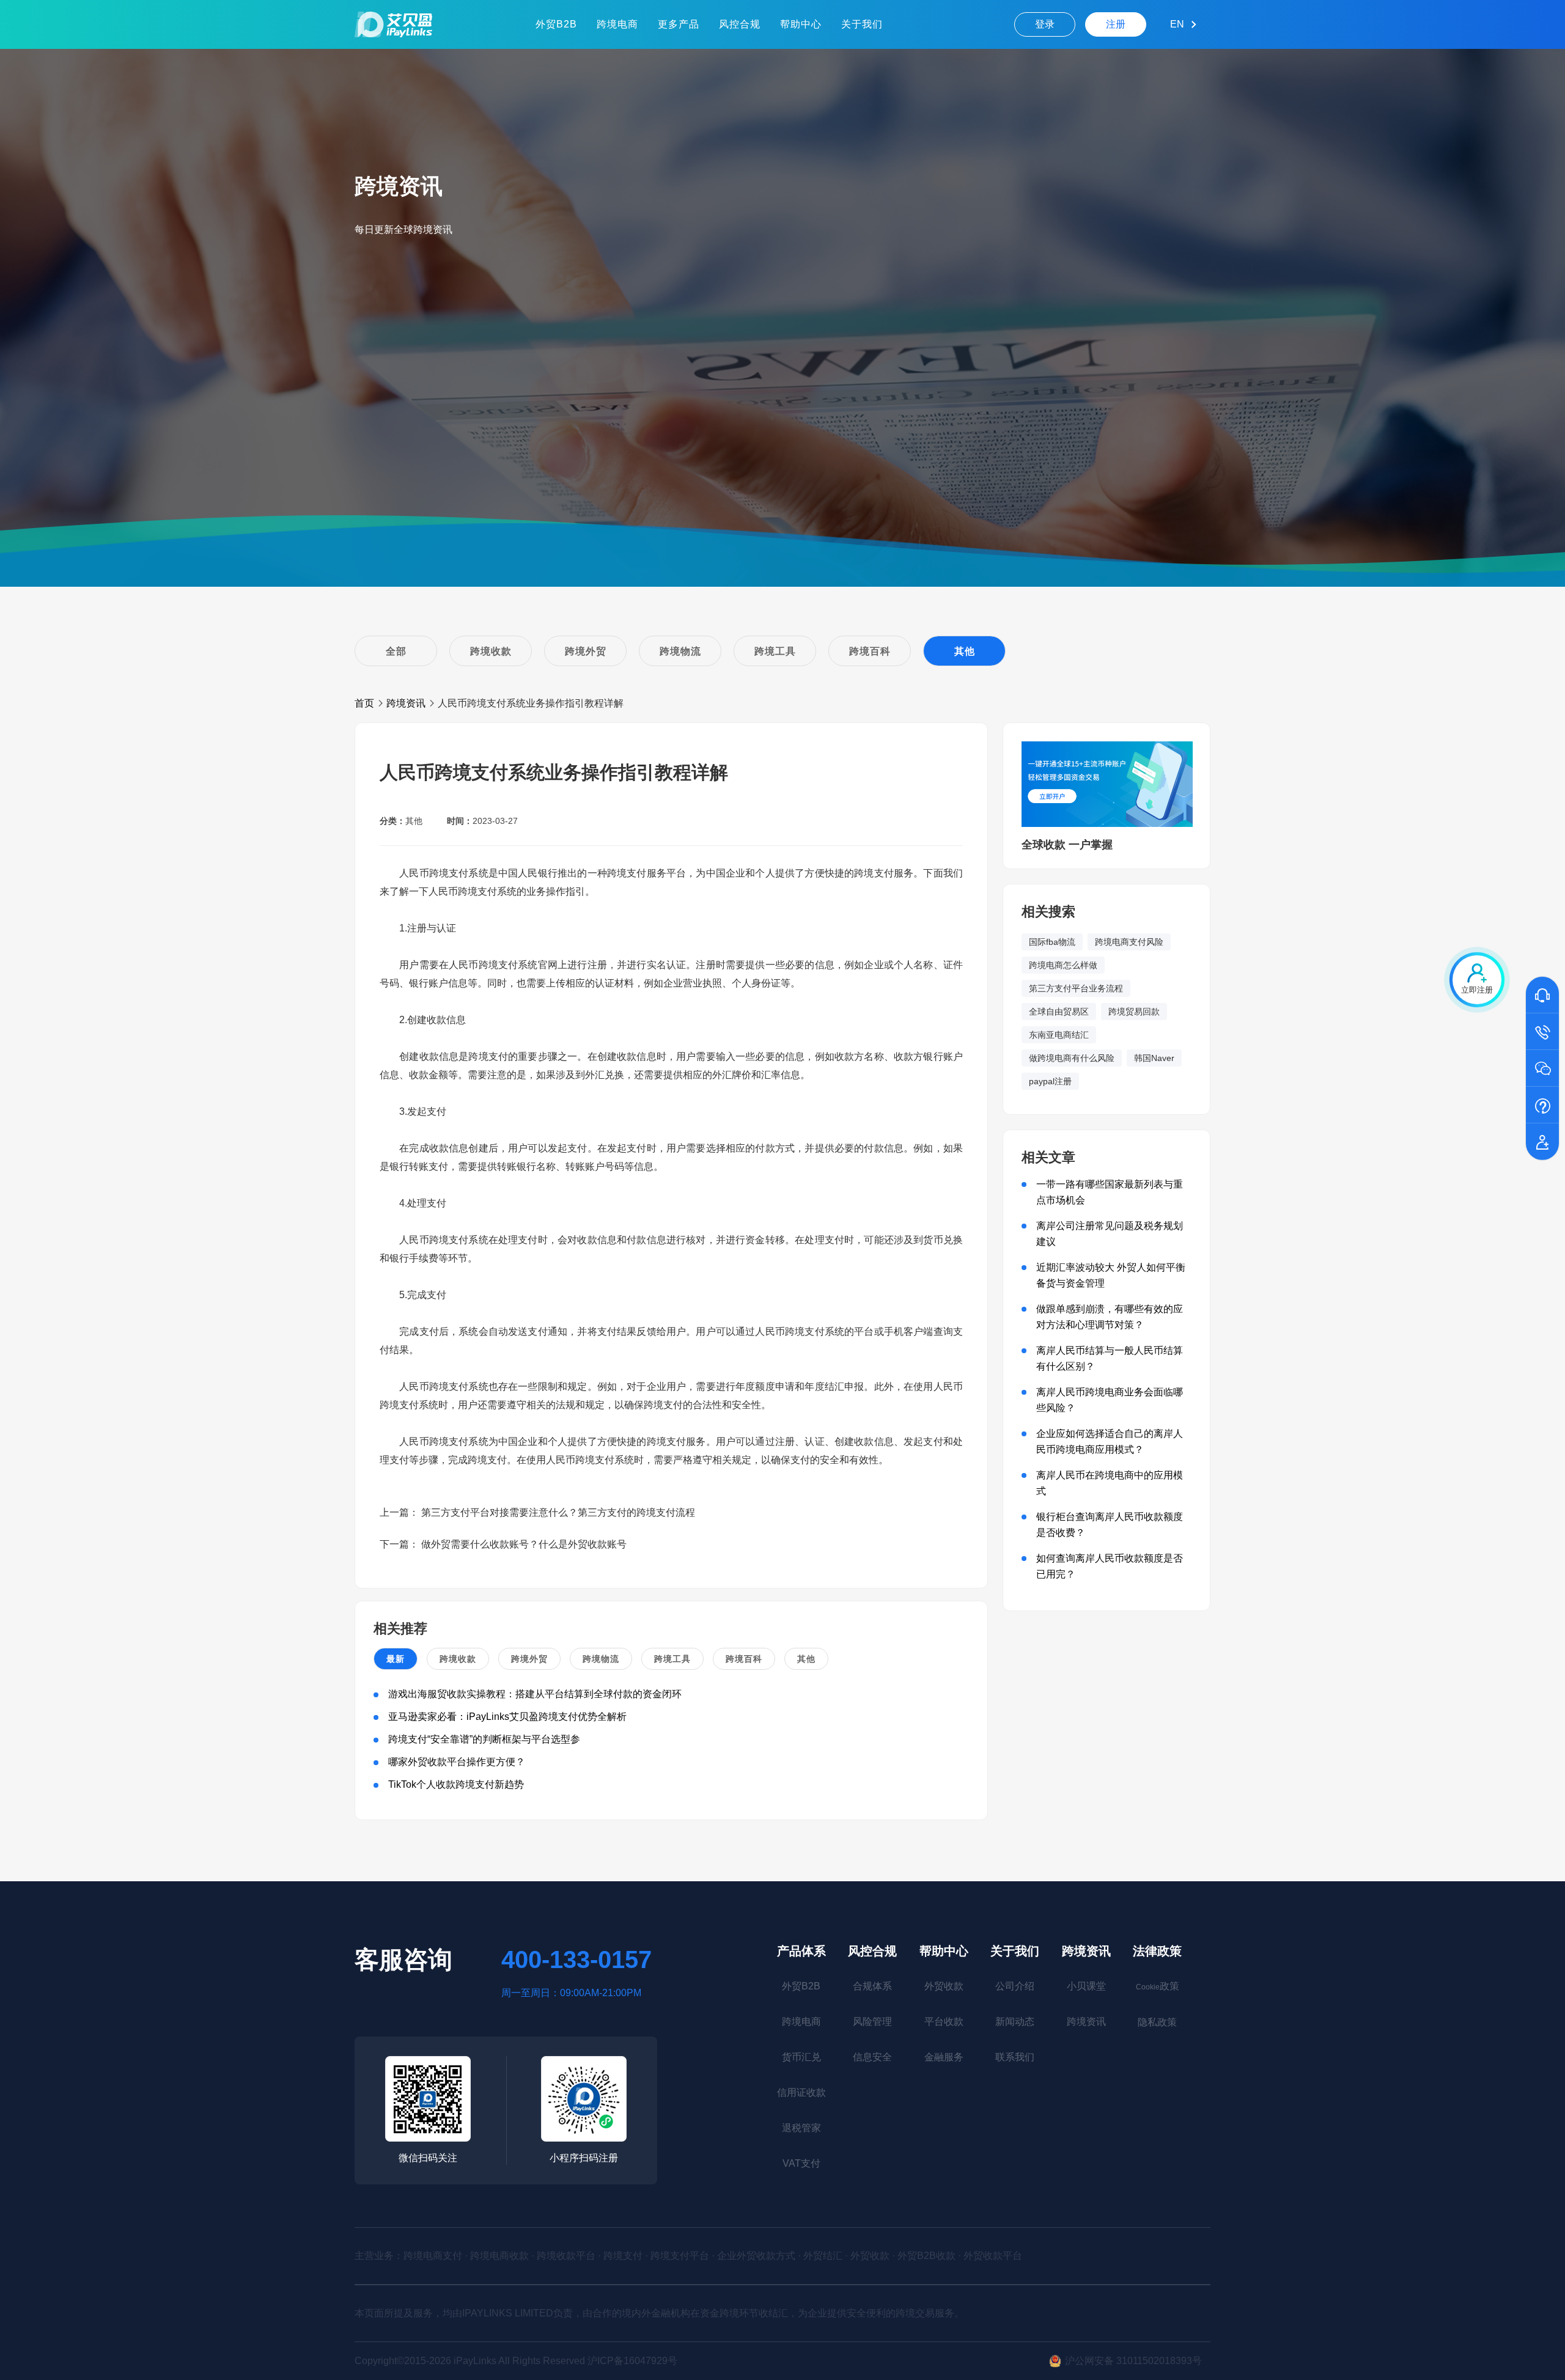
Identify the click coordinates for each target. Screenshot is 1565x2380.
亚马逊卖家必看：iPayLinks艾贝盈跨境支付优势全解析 (507, 1717)
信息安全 (872, 2057)
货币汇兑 (801, 2057)
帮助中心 (801, 24)
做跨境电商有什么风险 (1072, 1058)
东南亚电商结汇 (1059, 1035)
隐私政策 (1157, 2022)
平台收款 (944, 2022)
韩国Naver (1154, 1058)
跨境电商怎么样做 (1063, 965)
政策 (1158, 1986)
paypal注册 (1050, 1081)
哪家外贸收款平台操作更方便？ (457, 1762)
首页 (364, 703)
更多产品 (679, 24)
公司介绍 (1015, 1986)
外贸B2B (556, 24)
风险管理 (872, 2022)
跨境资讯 (406, 703)
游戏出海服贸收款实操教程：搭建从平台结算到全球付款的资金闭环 (535, 1694)
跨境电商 (617, 24)
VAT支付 (801, 2163)
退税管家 (801, 2128)
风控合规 (740, 24)
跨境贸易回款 (1134, 1012)
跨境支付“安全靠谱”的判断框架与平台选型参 (484, 1739)
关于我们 (862, 24)
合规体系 (872, 1986)
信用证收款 (801, 2092)
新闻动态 (1015, 2022)
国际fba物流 (1052, 942)
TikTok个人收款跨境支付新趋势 (456, 1784)
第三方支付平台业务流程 (1076, 988)
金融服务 (944, 2057)
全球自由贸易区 (1059, 1012)
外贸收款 (944, 1986)
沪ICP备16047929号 (632, 2361)
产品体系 (801, 1951)
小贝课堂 (1086, 1986)
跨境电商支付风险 (1129, 942)
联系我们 (1015, 2057)
